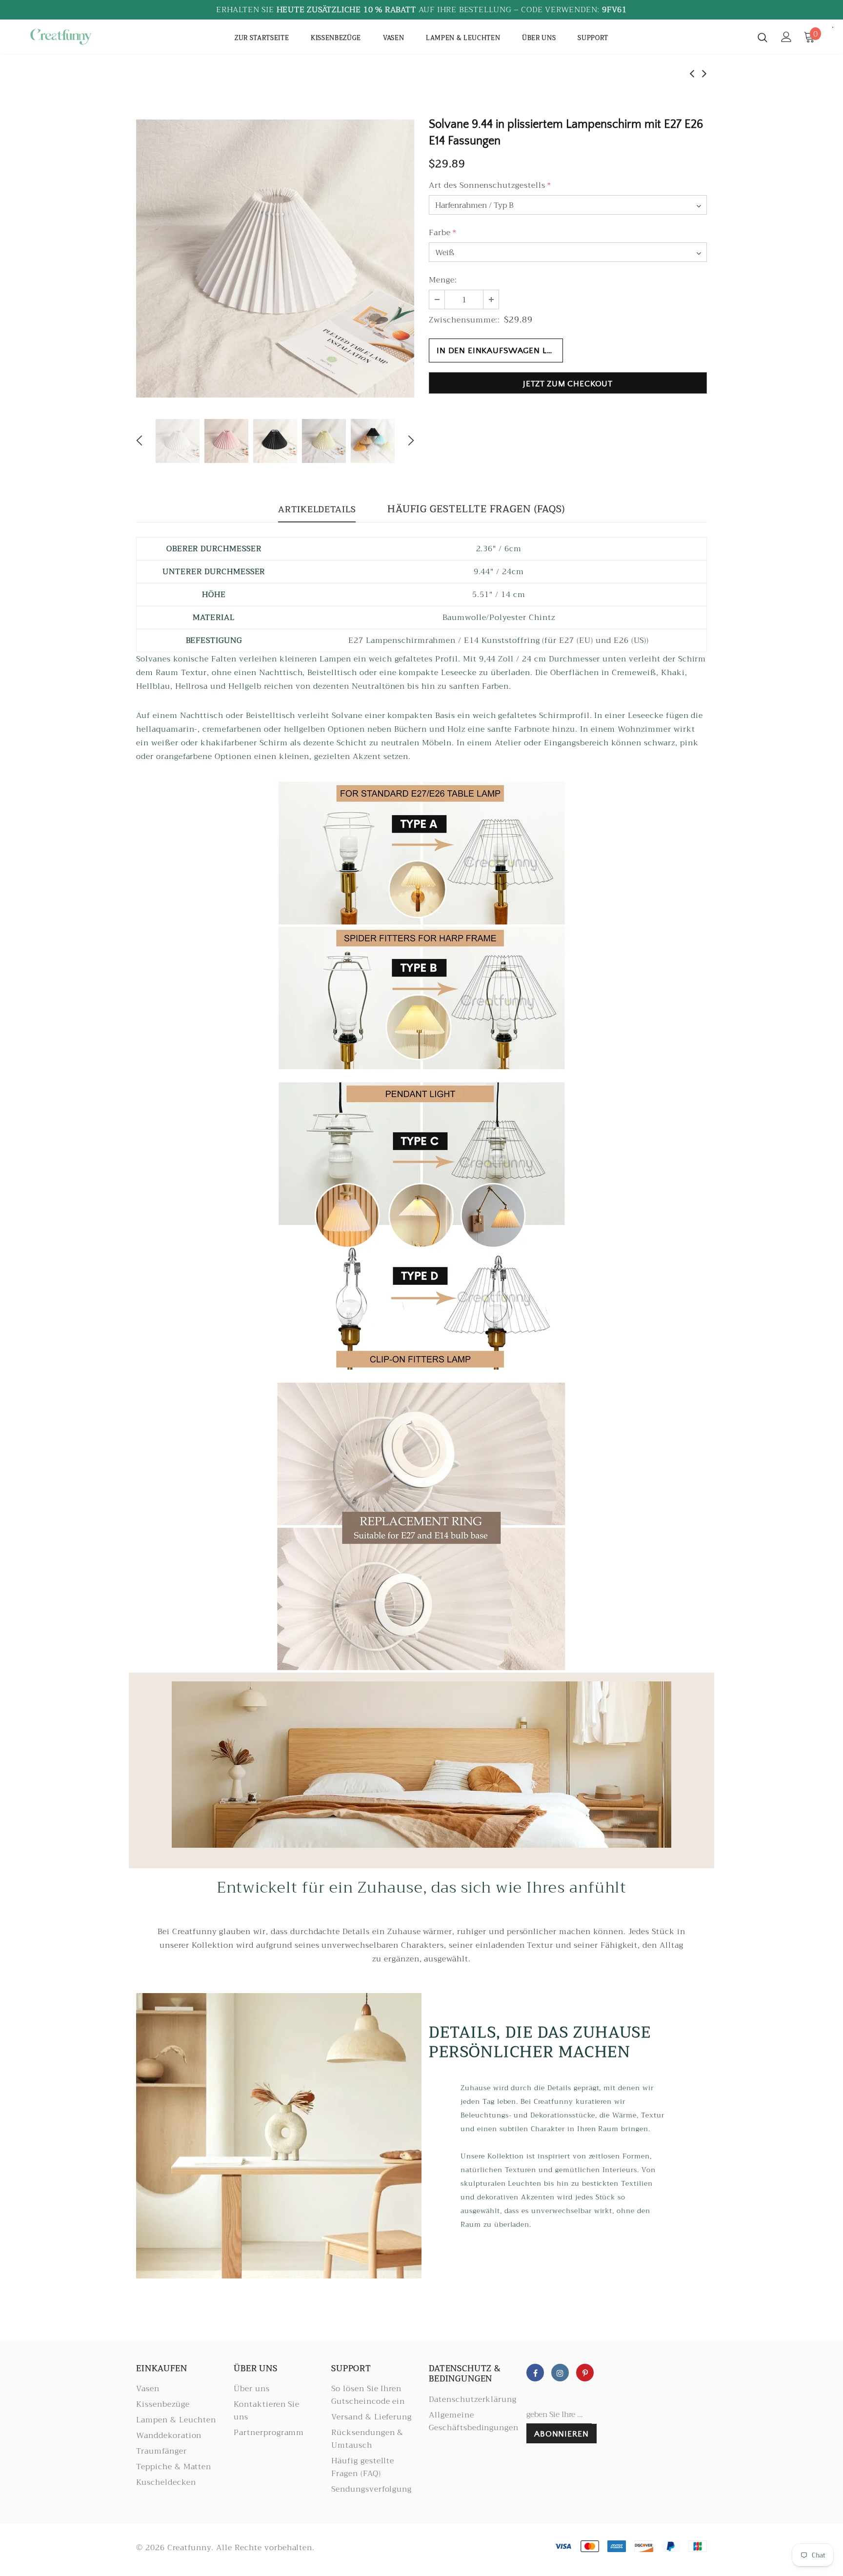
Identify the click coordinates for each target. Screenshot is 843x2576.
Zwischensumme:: (464, 320)
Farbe (443, 233)
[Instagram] (560, 2373)
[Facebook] (535, 2373)
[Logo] (84, 37)
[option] (275, 259)
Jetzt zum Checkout (568, 384)
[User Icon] (786, 37)
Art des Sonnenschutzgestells (490, 185)
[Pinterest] (585, 2373)
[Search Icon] (763, 37)
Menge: (443, 280)
